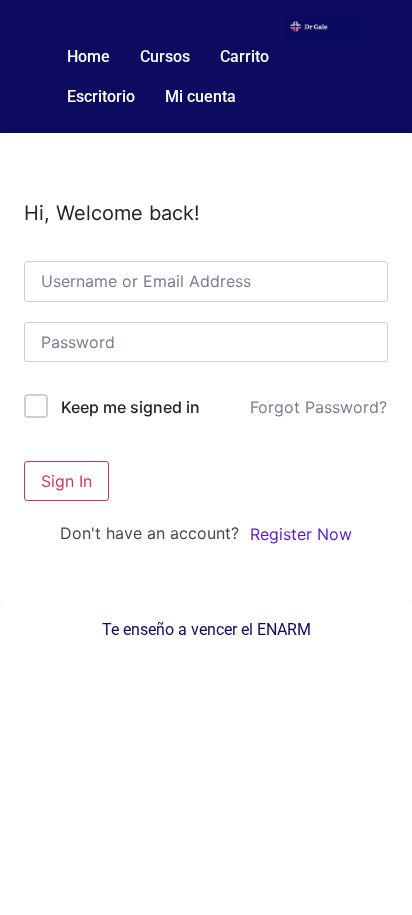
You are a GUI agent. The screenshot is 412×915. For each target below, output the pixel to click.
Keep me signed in (130, 407)
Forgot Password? (318, 407)
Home (88, 56)
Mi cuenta (200, 96)
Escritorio (101, 96)
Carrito (244, 56)
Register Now (301, 534)
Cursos (165, 56)
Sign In (66, 481)
